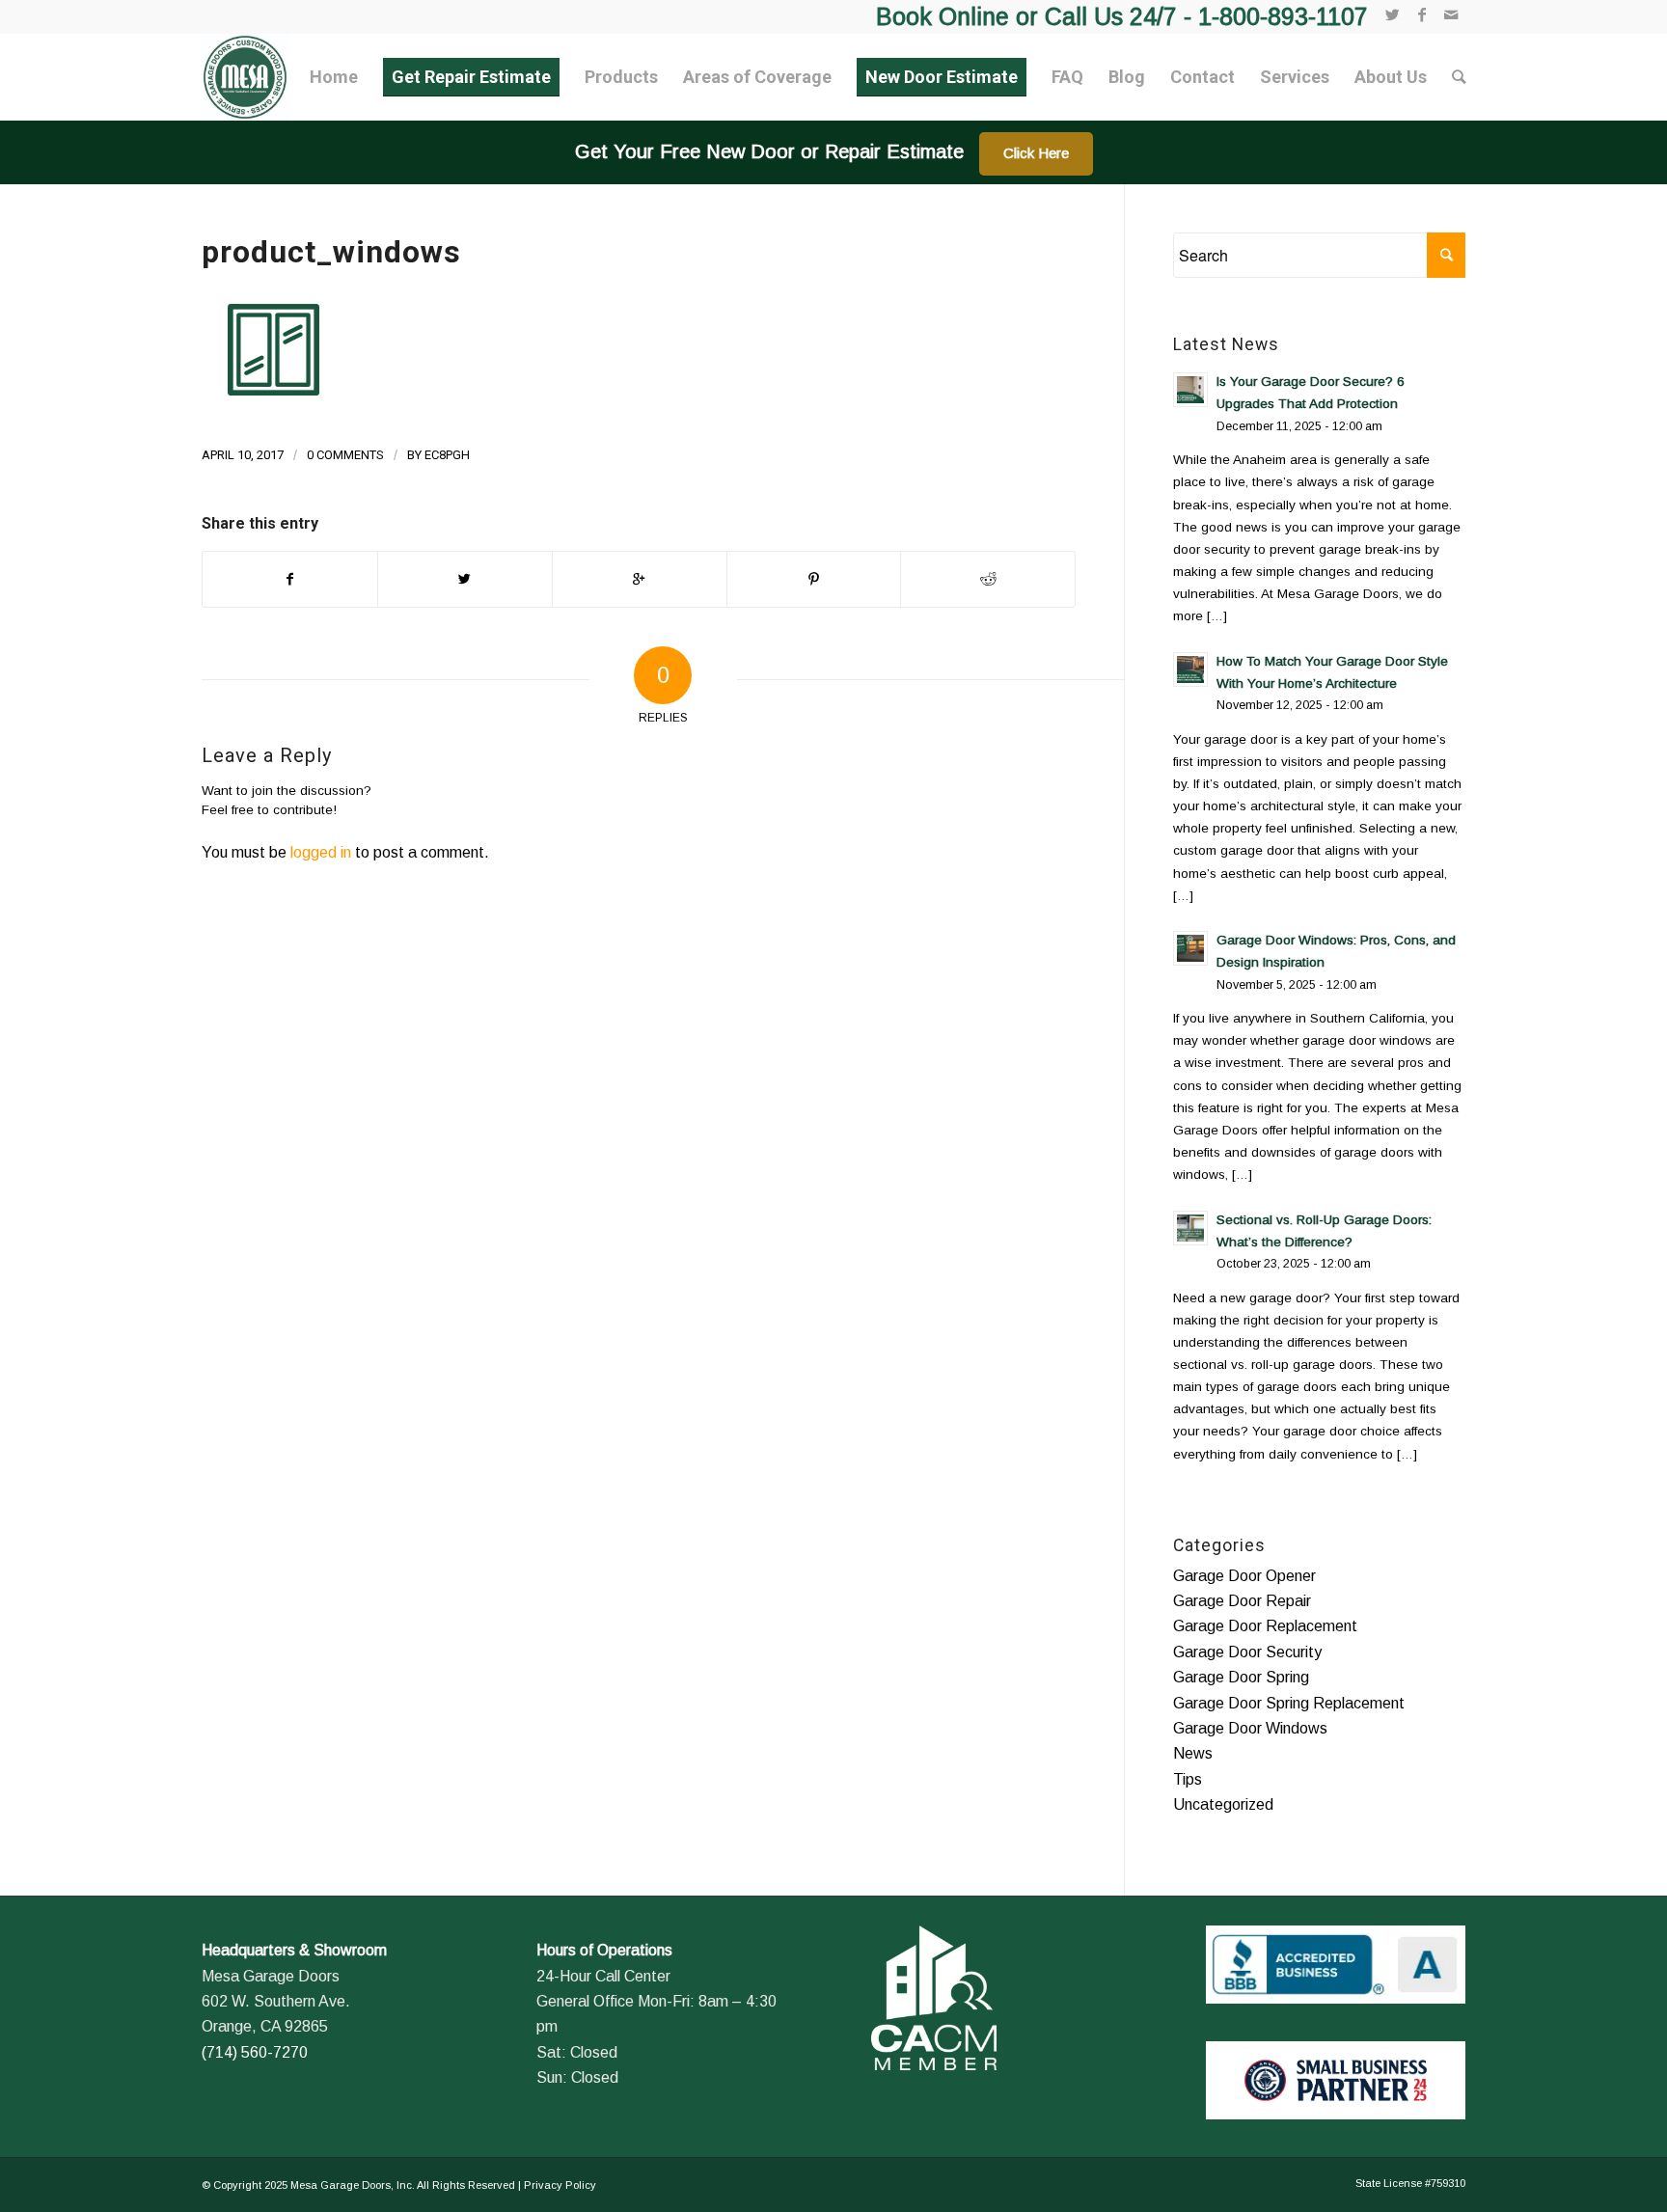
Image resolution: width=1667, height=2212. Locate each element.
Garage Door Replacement (1265, 1626)
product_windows (331, 252)
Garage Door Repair (1242, 1601)
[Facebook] (1421, 14)
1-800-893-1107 (1283, 16)
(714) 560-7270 (255, 2052)
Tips (1188, 1779)
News (1193, 1753)
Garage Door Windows (1250, 1728)
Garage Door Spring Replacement (1289, 1703)
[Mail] (1451, 14)
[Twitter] (1393, 14)
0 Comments (345, 455)
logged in (321, 852)
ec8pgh (447, 455)
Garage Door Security (1247, 1652)
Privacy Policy (560, 2185)
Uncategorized (1223, 1804)
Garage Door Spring (1241, 1677)
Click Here (1036, 153)
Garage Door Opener (1244, 1576)
